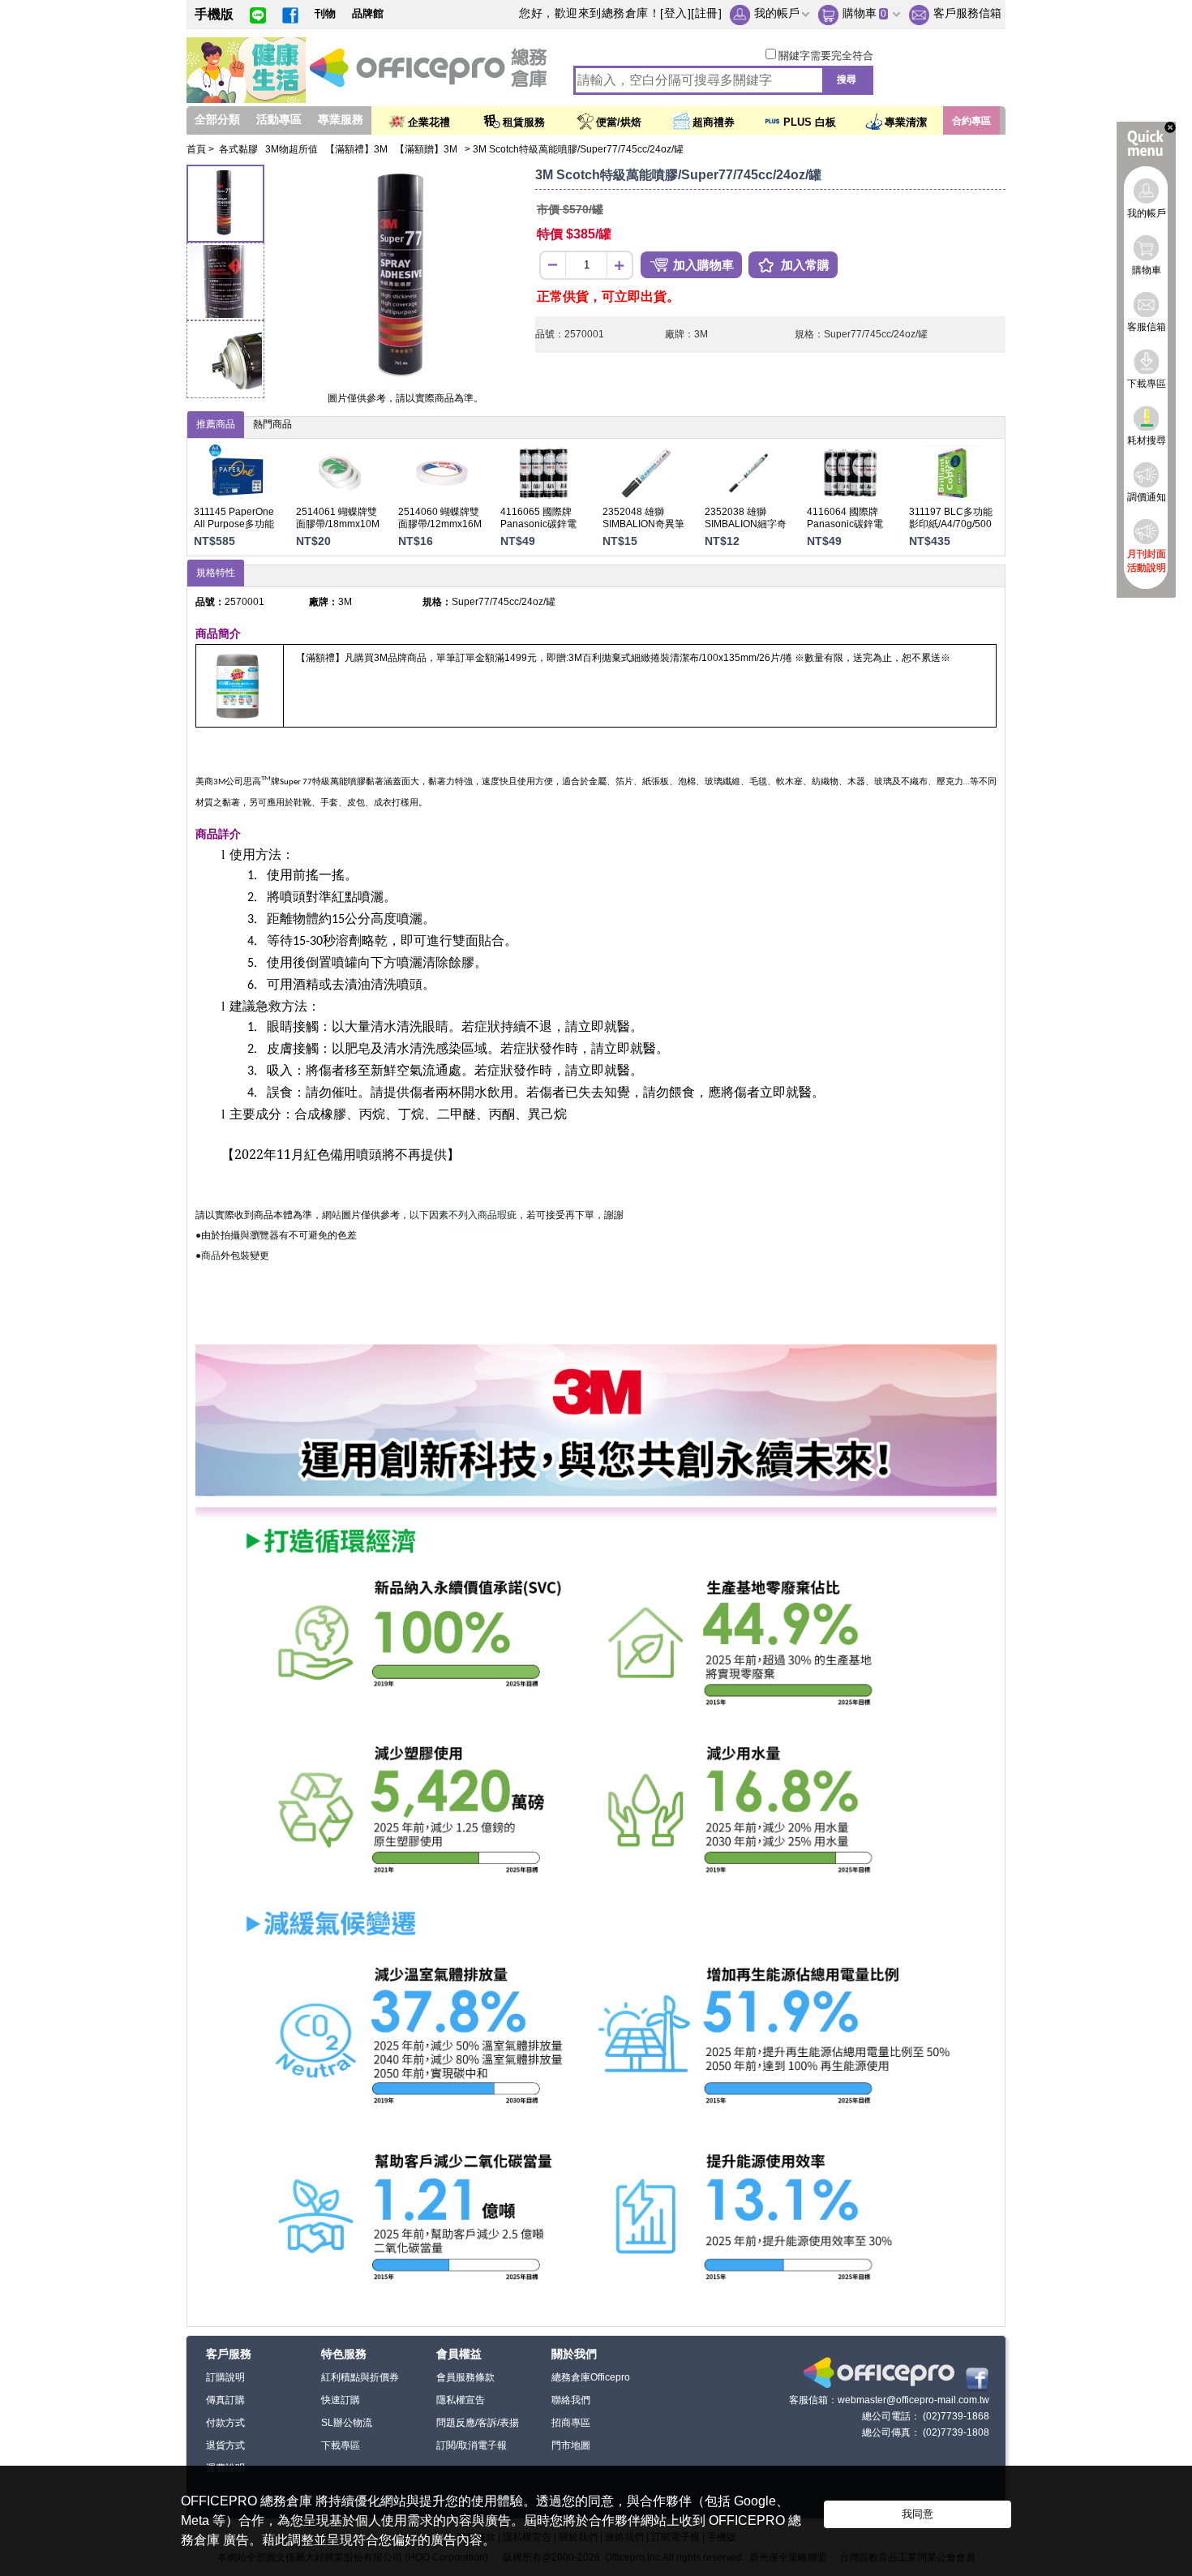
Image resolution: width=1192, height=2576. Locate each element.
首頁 (196, 149)
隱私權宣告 (461, 2400)
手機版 (214, 14)
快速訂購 (341, 2400)
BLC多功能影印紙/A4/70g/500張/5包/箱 (951, 524)
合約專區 (971, 121)
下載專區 (341, 2445)
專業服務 (341, 119)
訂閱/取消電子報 (472, 2445)
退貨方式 (225, 2445)
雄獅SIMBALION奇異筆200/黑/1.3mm (643, 524)
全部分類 (217, 119)
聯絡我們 (571, 2400)
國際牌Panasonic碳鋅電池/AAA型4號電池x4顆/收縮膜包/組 (538, 530)
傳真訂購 (225, 2400)
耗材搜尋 (1147, 440)
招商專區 (571, 2423)
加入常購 (805, 265)
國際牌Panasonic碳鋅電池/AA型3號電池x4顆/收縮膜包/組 (847, 530)
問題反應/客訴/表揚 (478, 2423)
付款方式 (225, 2423)
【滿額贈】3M (427, 149)
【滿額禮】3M (358, 149)
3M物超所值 (293, 149)
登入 (676, 13)
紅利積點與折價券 (360, 2377)
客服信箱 (1147, 327)
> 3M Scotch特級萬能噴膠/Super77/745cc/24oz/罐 (574, 149)
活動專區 (279, 119)
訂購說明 (225, 2377)
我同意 (918, 2514)
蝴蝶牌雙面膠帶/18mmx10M (338, 518)
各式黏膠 (240, 149)
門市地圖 (571, 2445)
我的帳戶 (777, 13)
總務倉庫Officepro (591, 2377)
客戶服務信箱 (967, 13)
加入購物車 (703, 265)
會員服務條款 (465, 2377)
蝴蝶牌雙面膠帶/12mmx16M (440, 518)
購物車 (860, 13)
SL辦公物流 (347, 2423)
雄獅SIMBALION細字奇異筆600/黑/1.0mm (746, 524)
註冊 (707, 13)
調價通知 (1147, 497)
